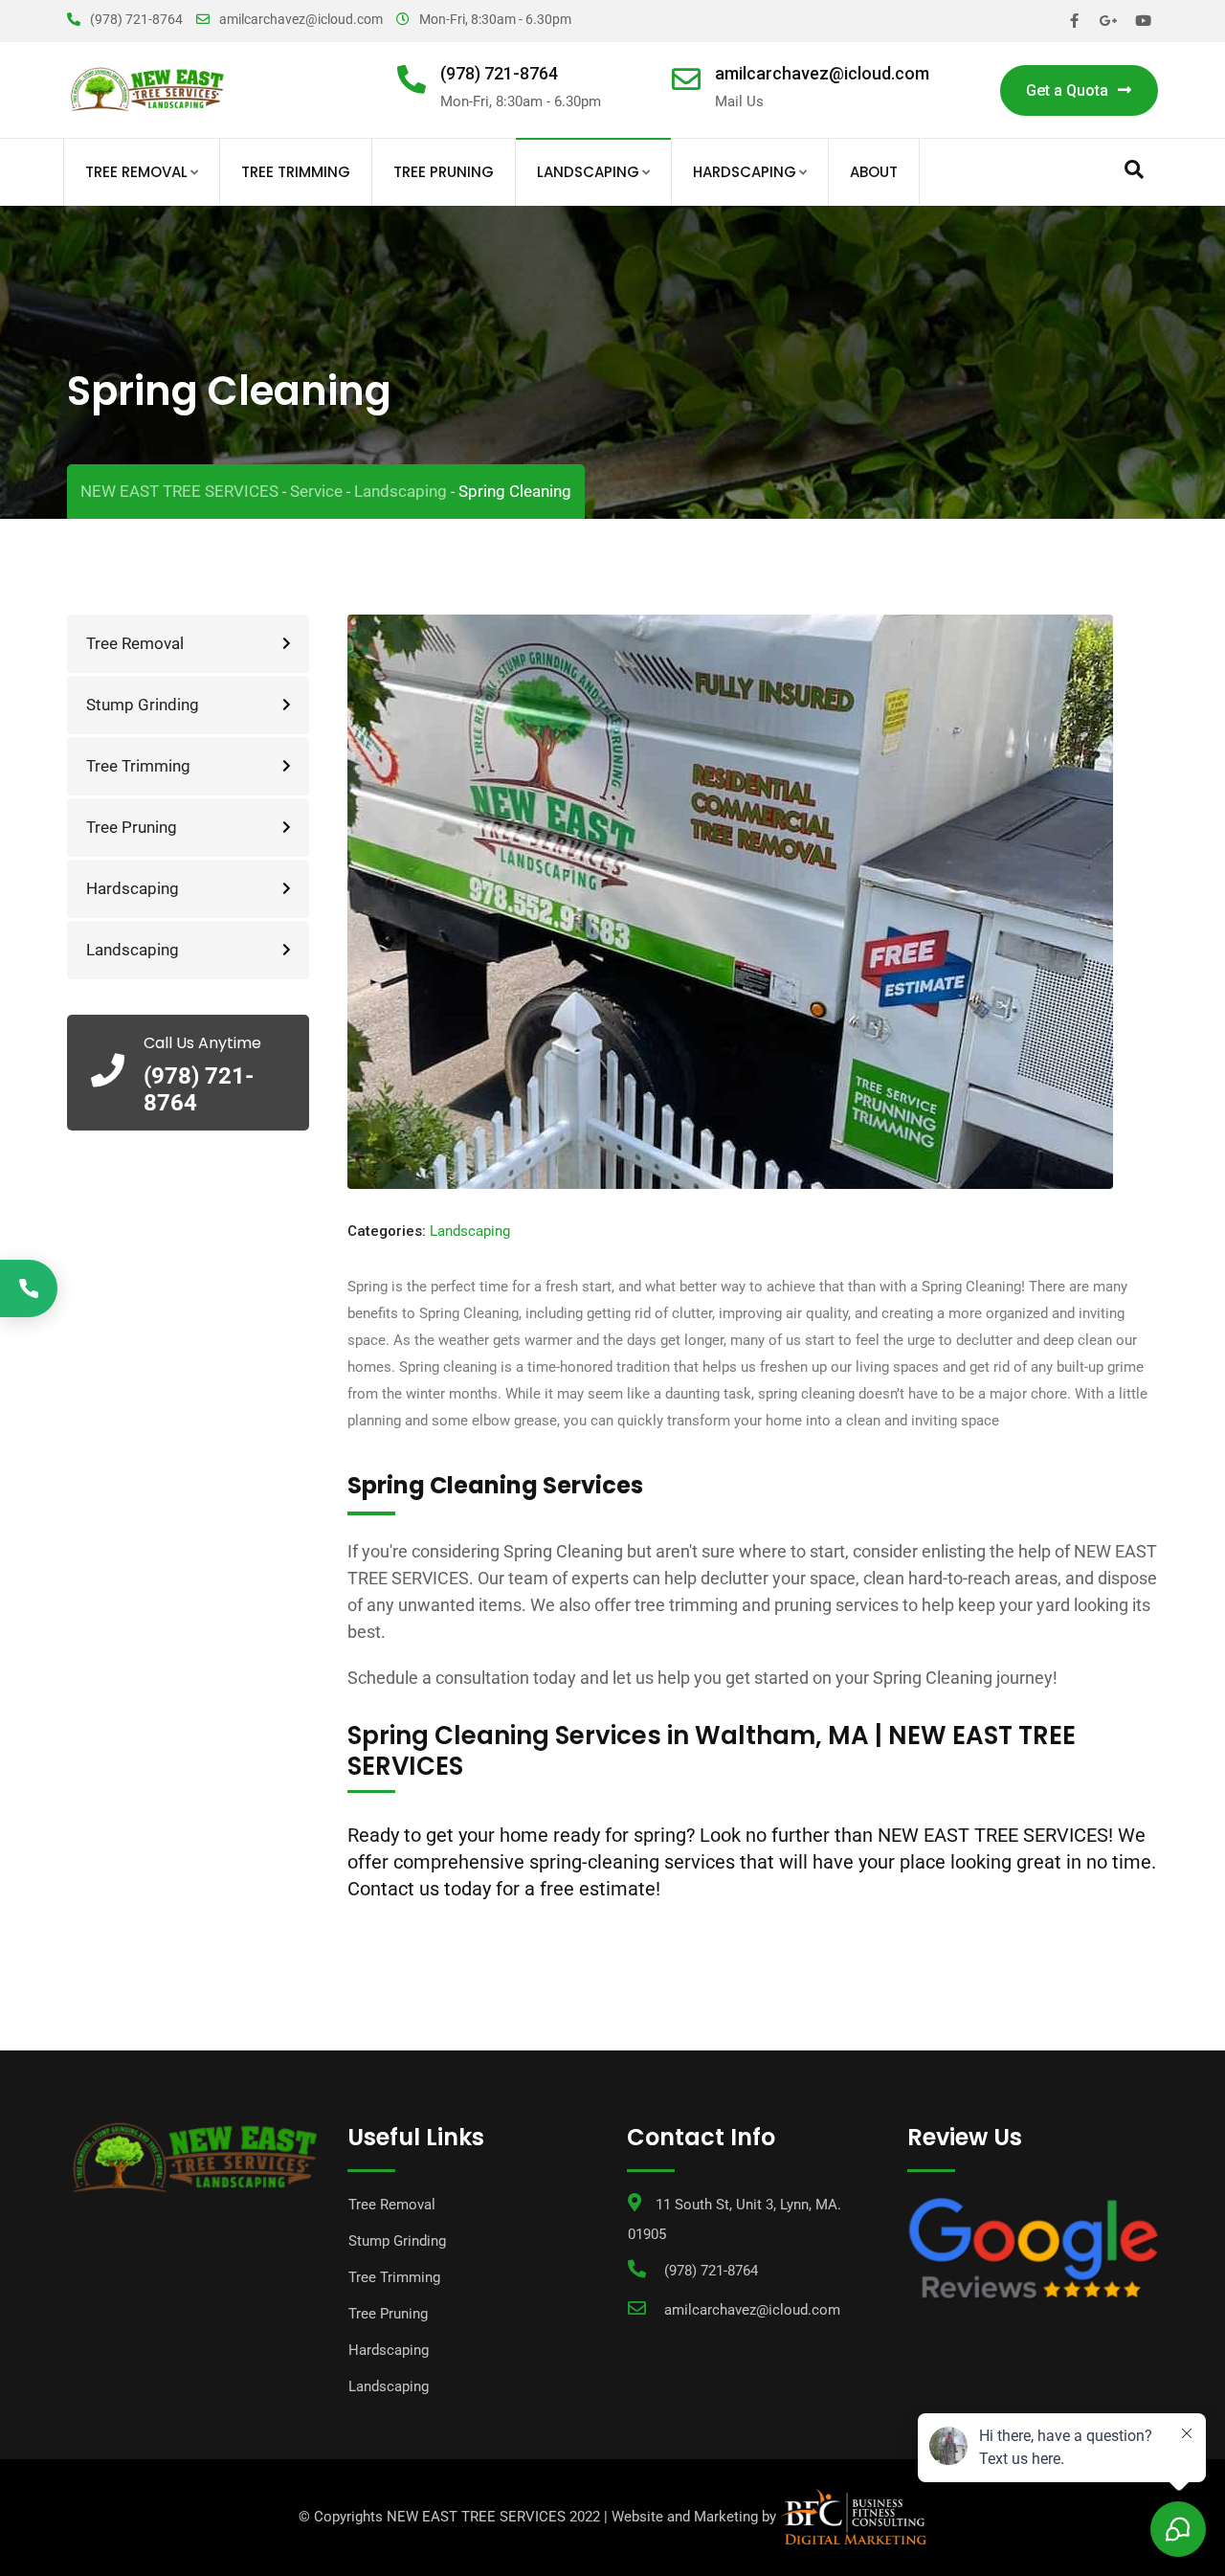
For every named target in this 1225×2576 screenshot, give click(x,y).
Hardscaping (745, 172)
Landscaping (588, 172)
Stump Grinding (143, 705)
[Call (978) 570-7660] (29, 1288)
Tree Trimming (296, 172)
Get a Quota (1067, 90)
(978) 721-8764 (136, 19)
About (874, 172)
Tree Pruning (444, 172)
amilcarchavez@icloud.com (301, 19)
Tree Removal (136, 172)
